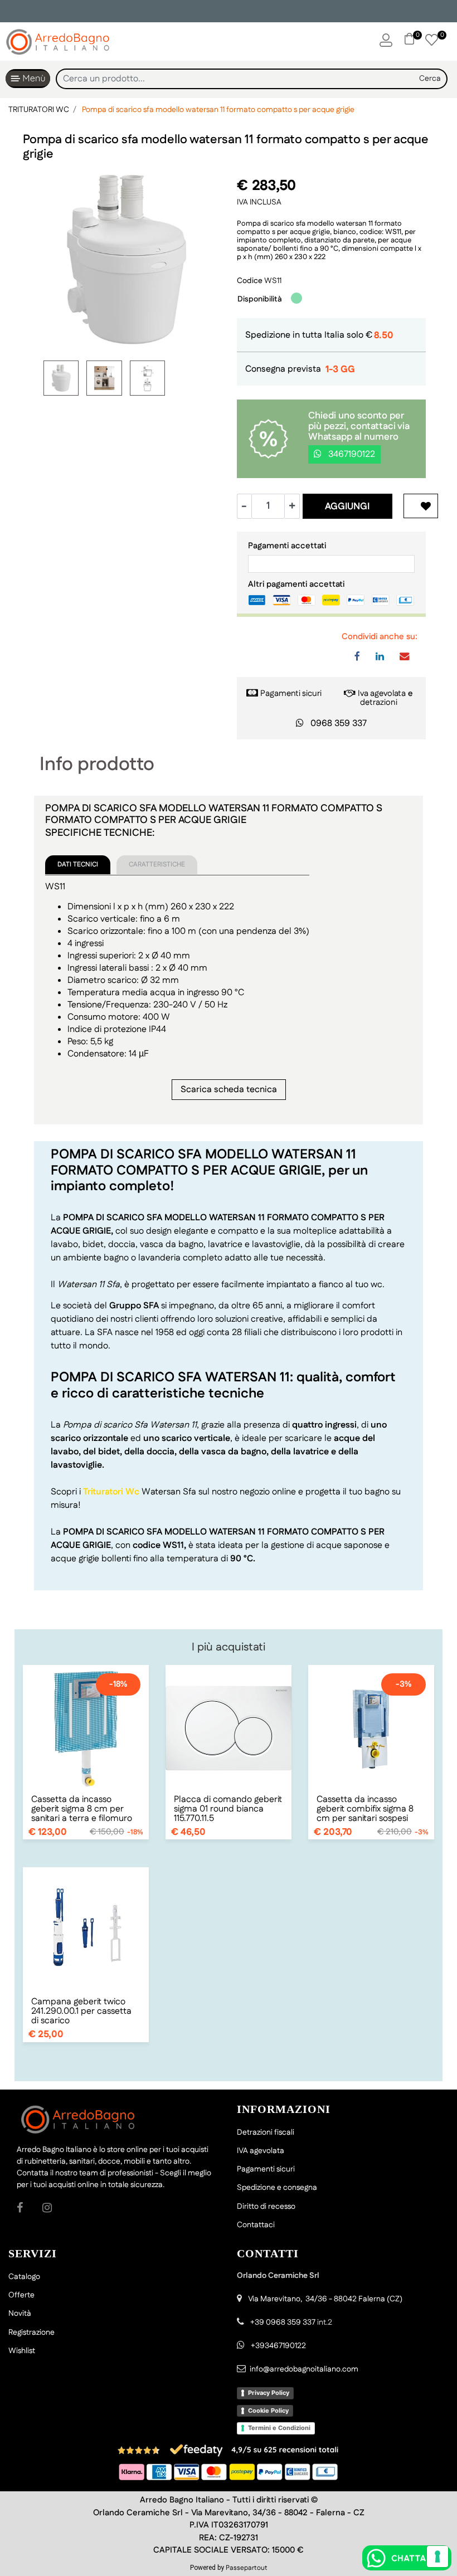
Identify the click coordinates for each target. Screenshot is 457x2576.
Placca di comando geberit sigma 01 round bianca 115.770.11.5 (228, 1809)
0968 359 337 (339, 724)
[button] (430, 79)
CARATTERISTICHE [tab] (157, 865)
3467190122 (351, 454)
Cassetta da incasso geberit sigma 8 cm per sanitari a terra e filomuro (82, 1809)
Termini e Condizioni (279, 2428)
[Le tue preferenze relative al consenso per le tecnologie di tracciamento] (437, 2556)
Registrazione (31, 2332)
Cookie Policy (268, 2411)
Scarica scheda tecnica (229, 1090)
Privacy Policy (269, 2393)
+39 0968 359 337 (283, 2322)
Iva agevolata (382, 693)
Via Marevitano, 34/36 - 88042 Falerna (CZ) (325, 2299)
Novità (20, 2314)
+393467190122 (278, 2346)
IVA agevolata (261, 2151)
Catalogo (24, 2277)
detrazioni (379, 702)
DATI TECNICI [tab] (78, 865)
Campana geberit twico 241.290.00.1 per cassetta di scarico (81, 2011)
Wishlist (22, 2351)
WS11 (273, 281)
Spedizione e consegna (277, 2188)
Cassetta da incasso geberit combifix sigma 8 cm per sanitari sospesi (365, 1809)
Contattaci (256, 2225)
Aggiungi (347, 507)
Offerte (21, 2295)
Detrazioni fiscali (266, 2132)
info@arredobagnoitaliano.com (304, 2369)
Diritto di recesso (266, 2207)
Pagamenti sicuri (291, 693)
